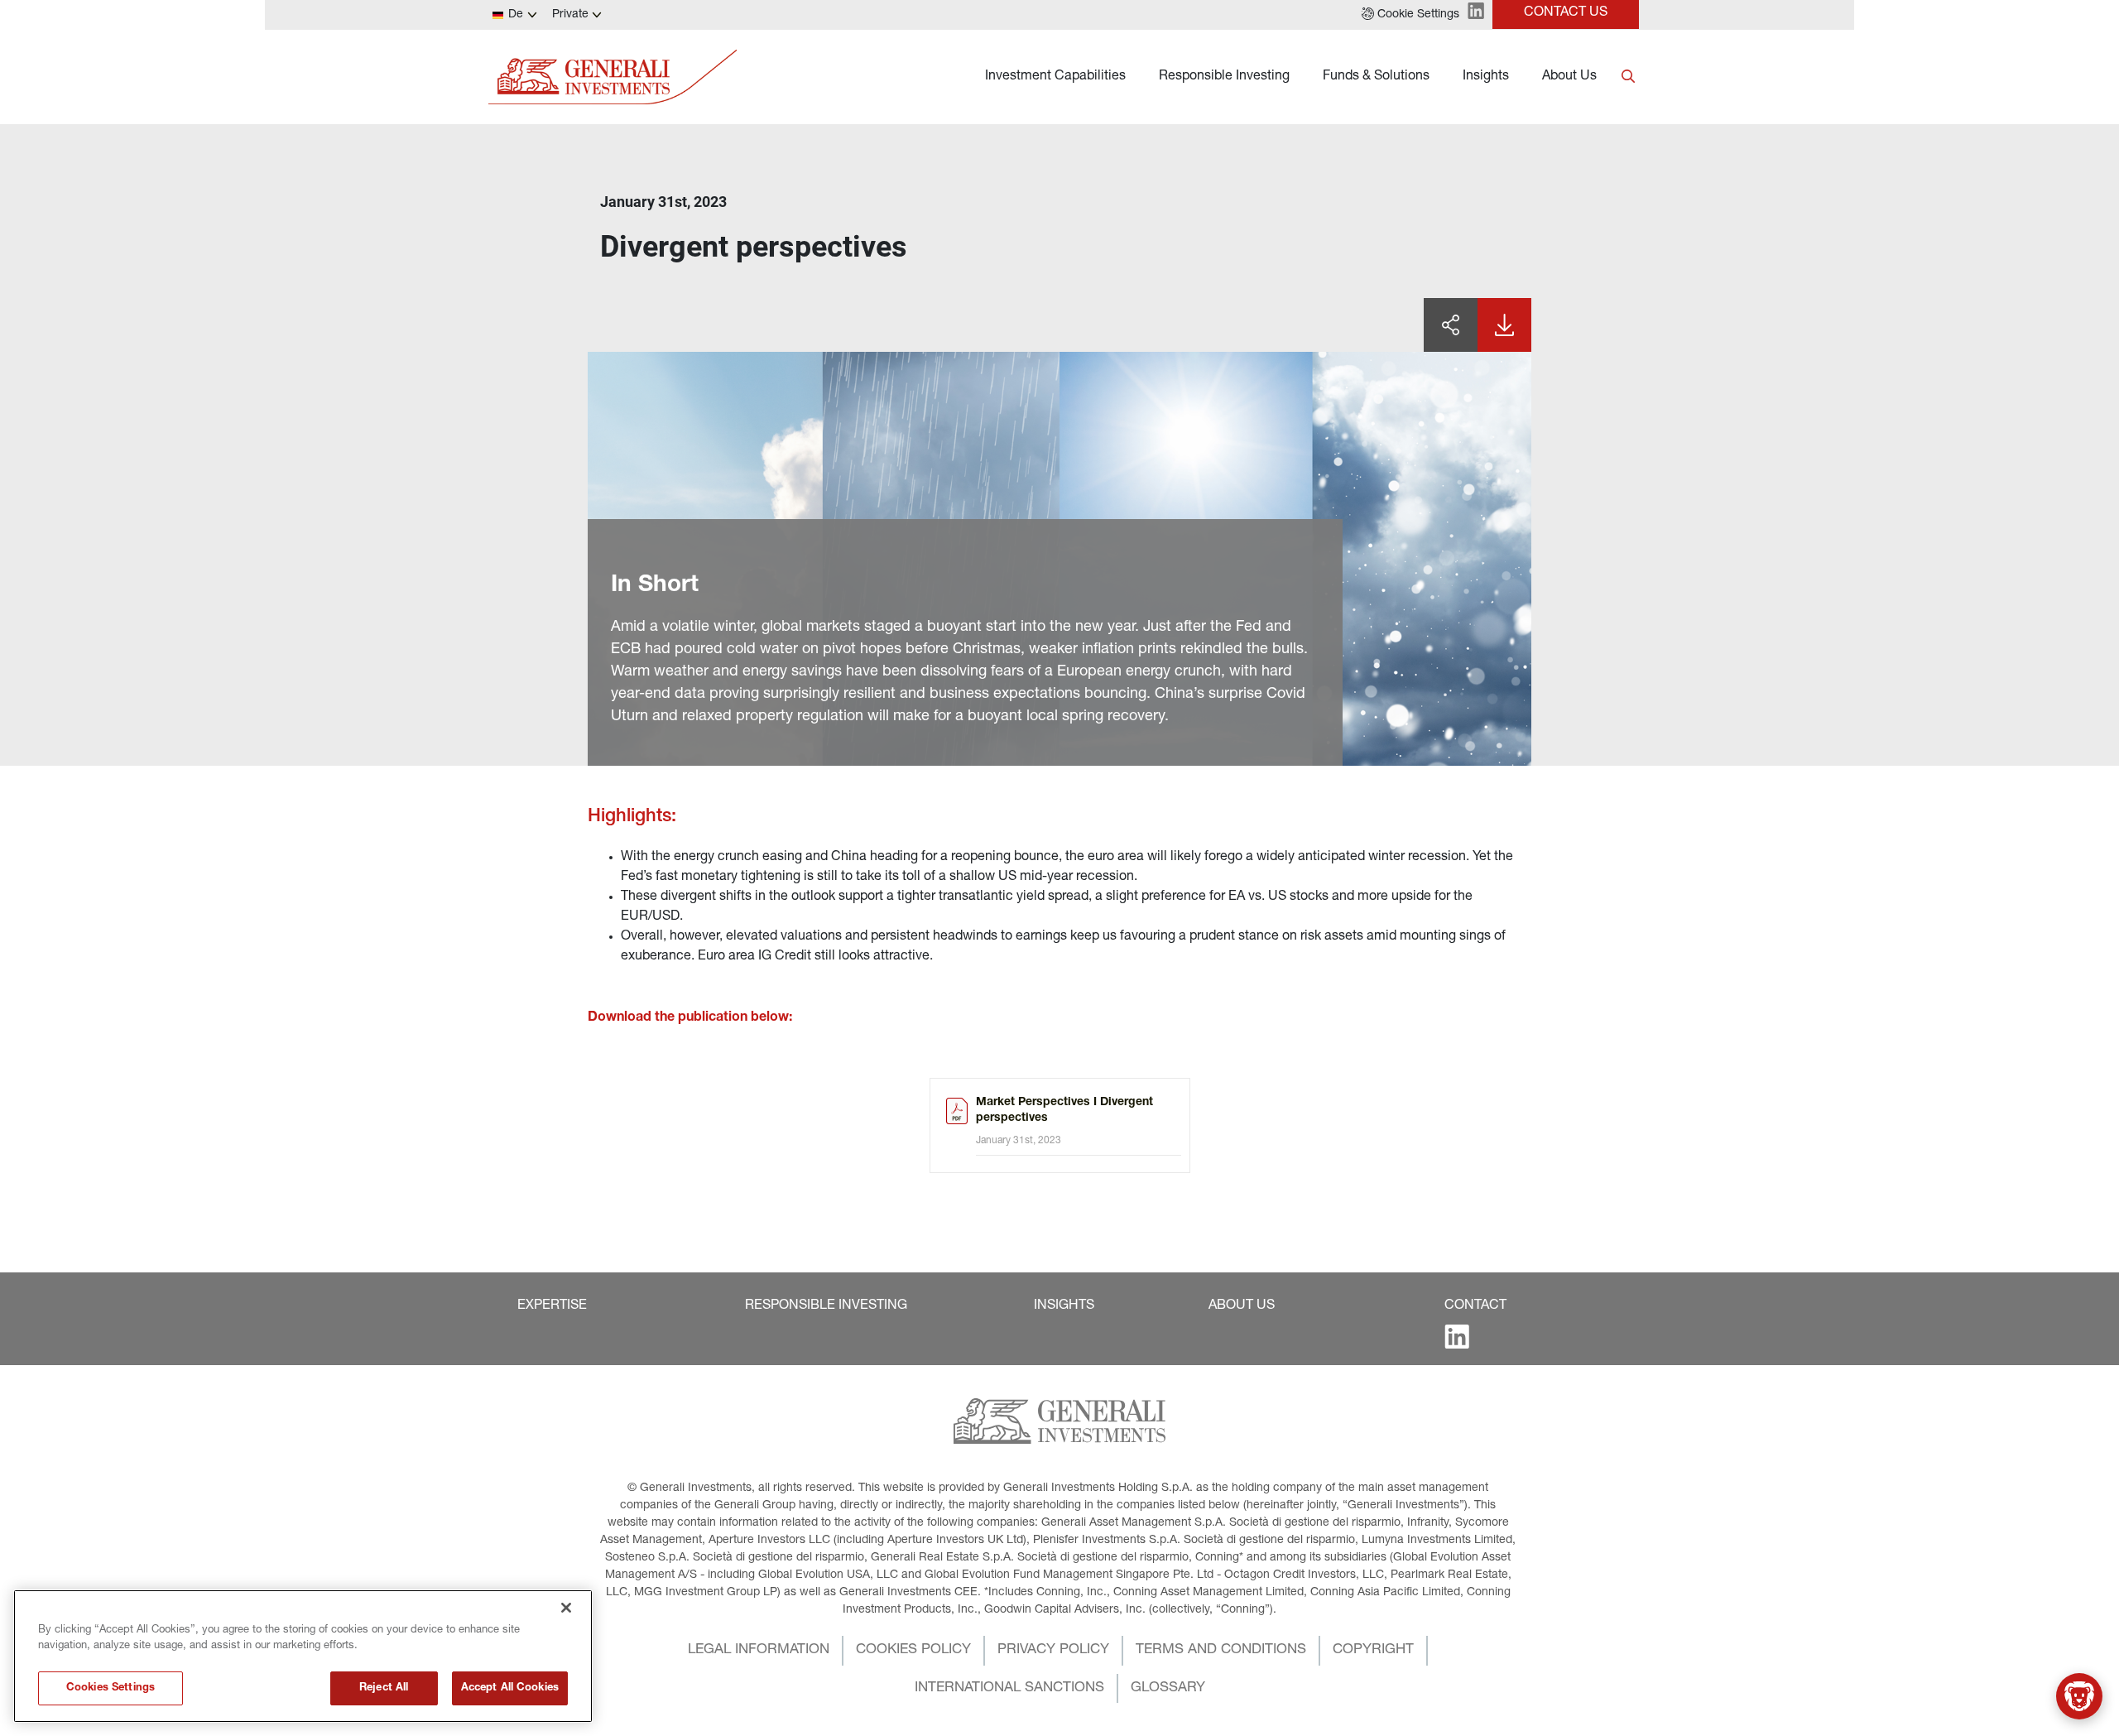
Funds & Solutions (1376, 77)
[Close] (566, 1608)
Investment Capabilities (1055, 77)
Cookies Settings (111, 1688)
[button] (1410, 15)
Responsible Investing (1224, 77)
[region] (303, 1656)
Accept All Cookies (510, 1688)
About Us (1569, 77)
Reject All (384, 1688)
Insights (1486, 77)
